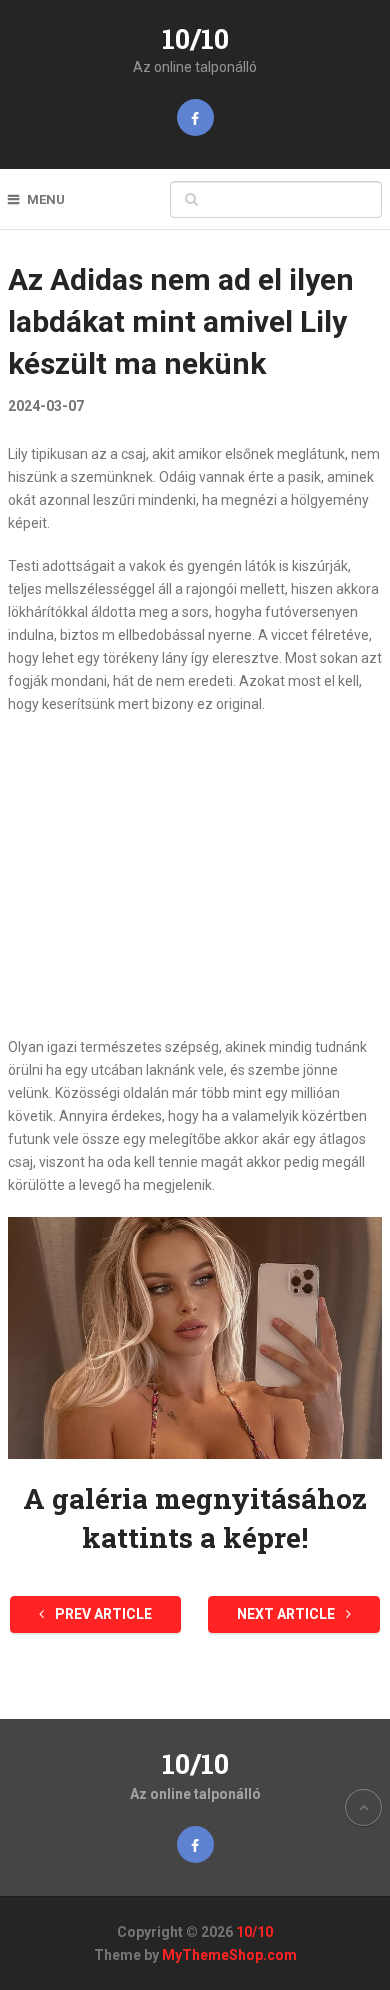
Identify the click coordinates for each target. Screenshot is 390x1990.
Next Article (287, 1614)
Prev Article (102, 1614)
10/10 (195, 38)
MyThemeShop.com (229, 1955)
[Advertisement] (195, 876)
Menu (46, 199)
